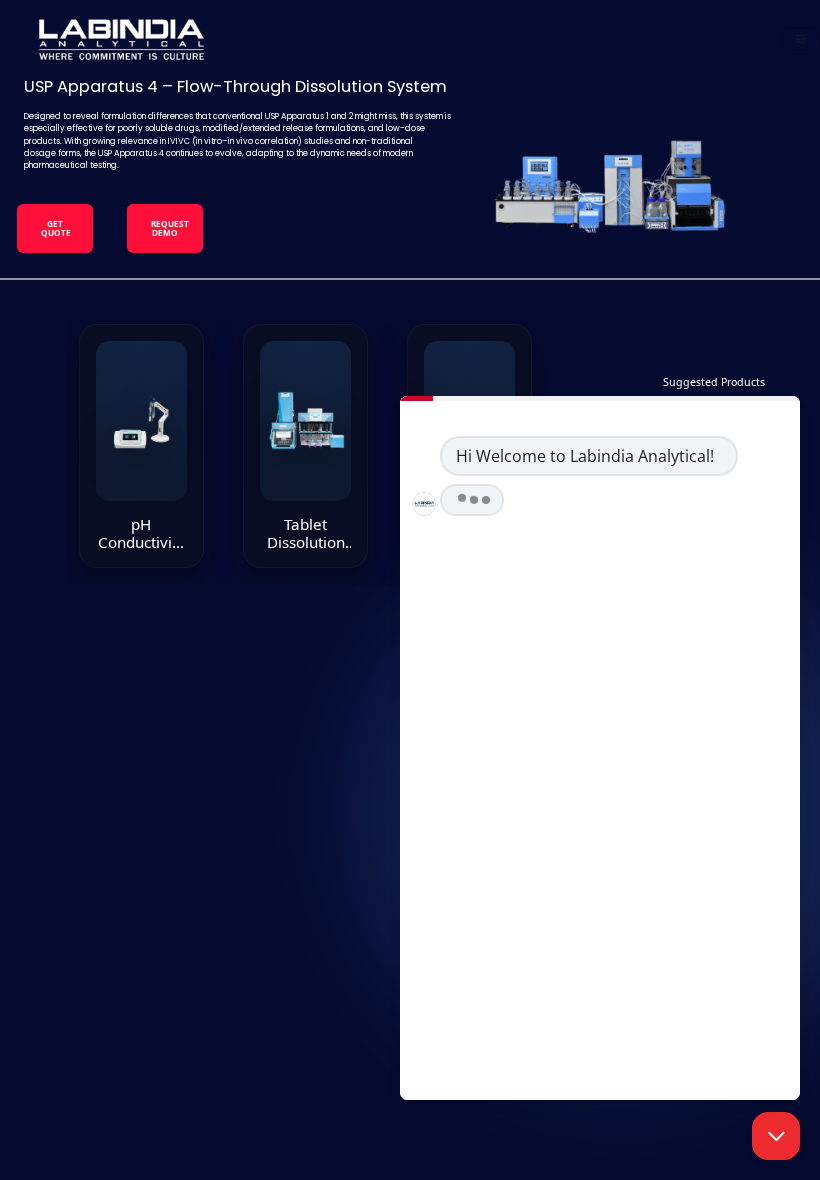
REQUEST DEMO (170, 227)
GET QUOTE (56, 227)
